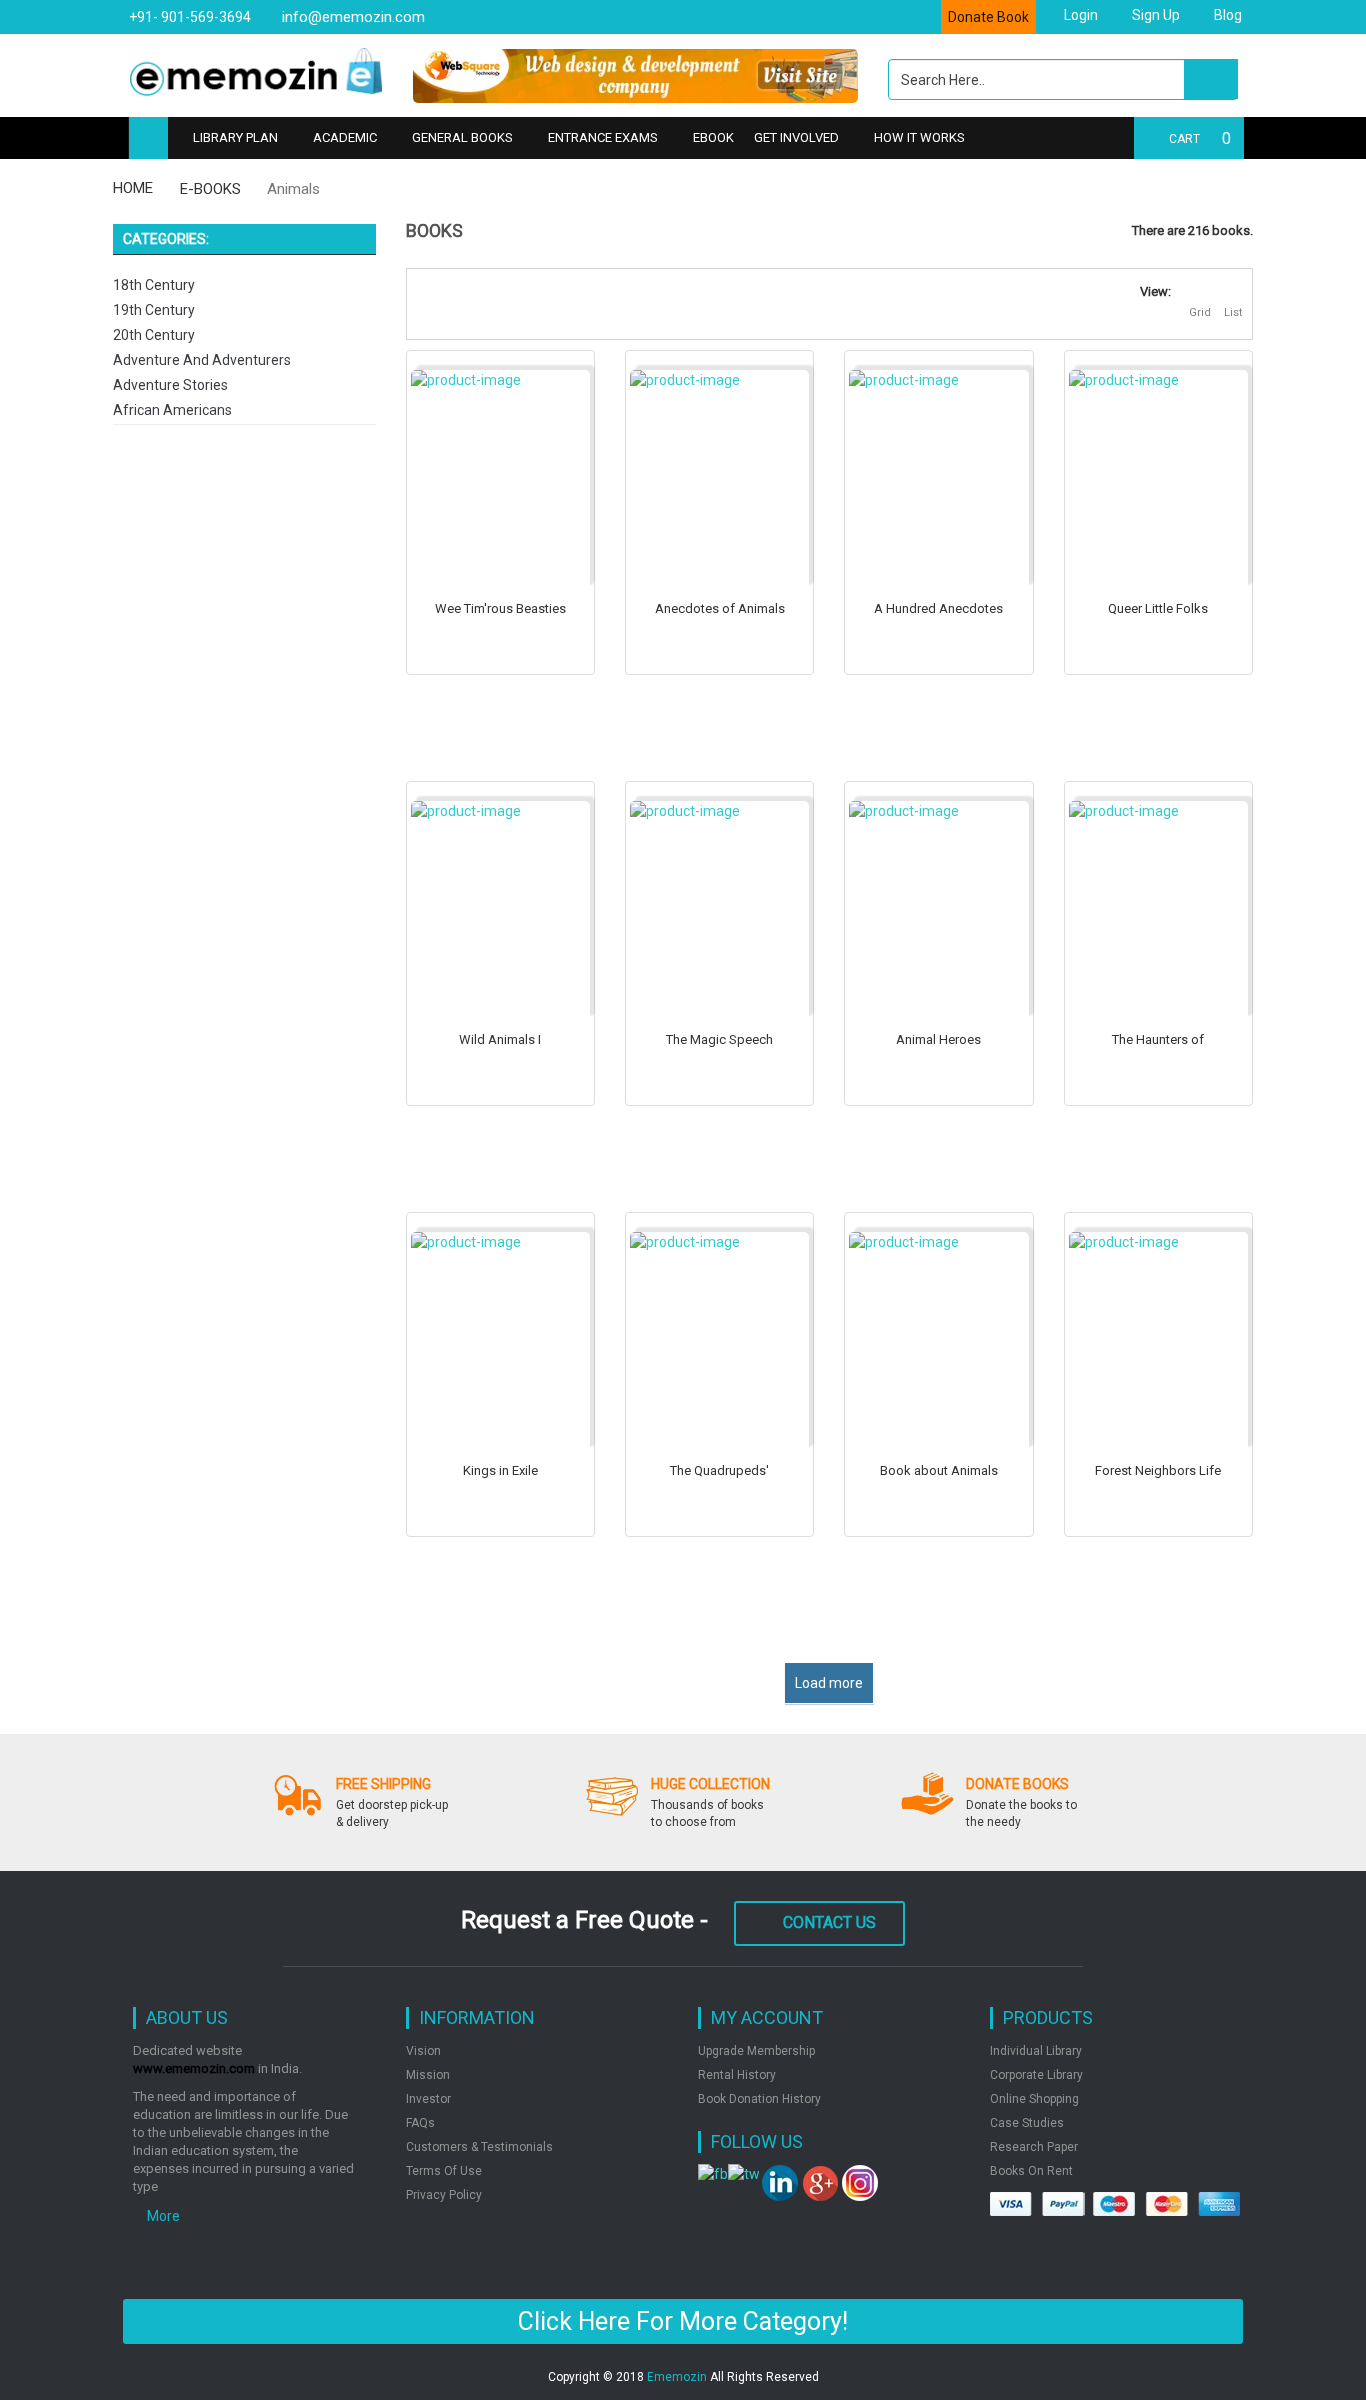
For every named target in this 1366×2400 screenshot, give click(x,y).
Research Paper (1034, 2147)
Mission (428, 2075)
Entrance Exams (603, 137)
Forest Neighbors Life (1158, 1470)
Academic (345, 137)
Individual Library (1036, 2051)
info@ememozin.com (351, 17)
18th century (154, 285)
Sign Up (1154, 15)
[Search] (1211, 79)
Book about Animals (939, 1470)
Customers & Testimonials (479, 2147)
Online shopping (1034, 2099)
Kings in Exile (500, 1470)
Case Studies (1027, 2123)
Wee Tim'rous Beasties (500, 608)
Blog (1226, 15)
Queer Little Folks (1158, 608)
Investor (428, 2099)
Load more (829, 1683)
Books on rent (1031, 2171)
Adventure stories (170, 385)
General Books (462, 137)
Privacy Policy (444, 2195)
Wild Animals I (500, 1039)
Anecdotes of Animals (720, 608)
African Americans (172, 410)
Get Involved (796, 137)
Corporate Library (1036, 2075)
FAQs (420, 2123)
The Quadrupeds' (719, 1470)
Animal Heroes (938, 1039)
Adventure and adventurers (202, 360)
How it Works (919, 137)
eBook (713, 137)
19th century (154, 310)
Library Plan (235, 137)
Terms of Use (444, 2171)
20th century (154, 335)
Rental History (737, 2075)
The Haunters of (1158, 1039)
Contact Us (829, 1922)
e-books (210, 189)
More (162, 2216)
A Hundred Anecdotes (938, 608)
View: (1155, 291)
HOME (133, 188)
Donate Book (988, 17)
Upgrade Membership (756, 2051)
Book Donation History (759, 2099)
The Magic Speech (719, 1039)
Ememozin (677, 2377)
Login (1079, 15)
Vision (423, 2051)
